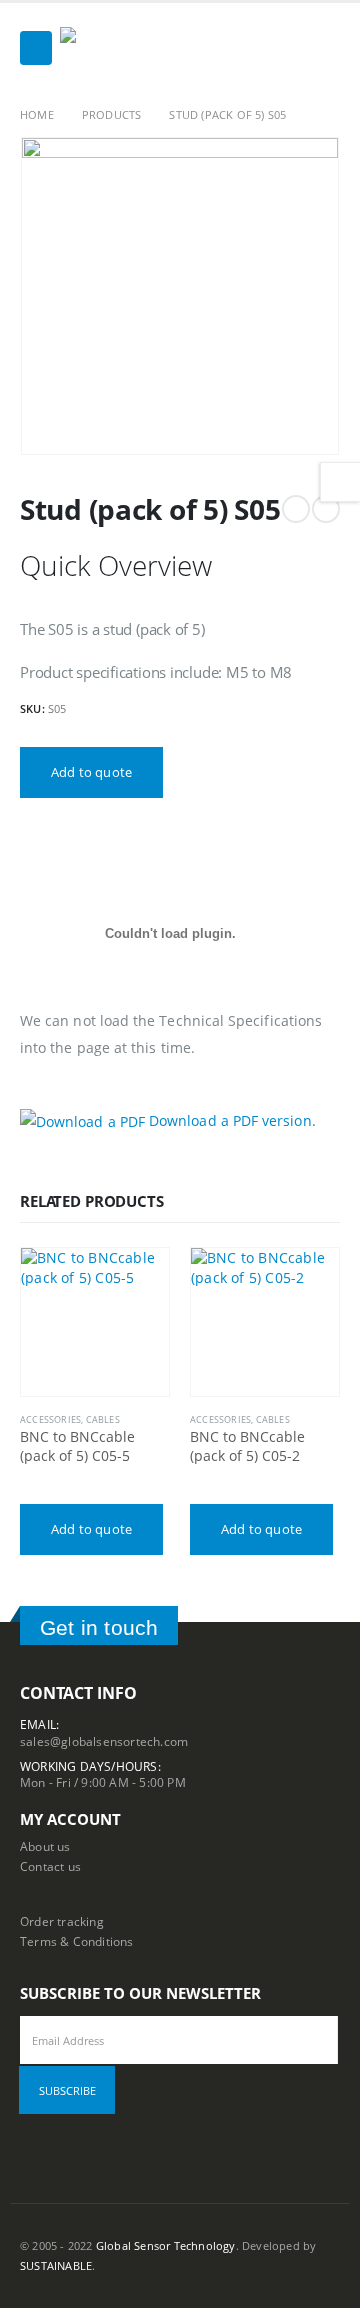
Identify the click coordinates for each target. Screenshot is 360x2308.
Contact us (50, 1866)
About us (45, 1846)
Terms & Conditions (77, 1941)
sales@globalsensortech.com (104, 1741)
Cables (103, 1419)
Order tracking (62, 1921)
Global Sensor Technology (166, 2246)
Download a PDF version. (230, 1120)
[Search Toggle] (324, 48)
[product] (95, 1322)
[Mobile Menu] (36, 48)
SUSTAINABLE (56, 2266)
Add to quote (91, 772)
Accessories (50, 1419)
